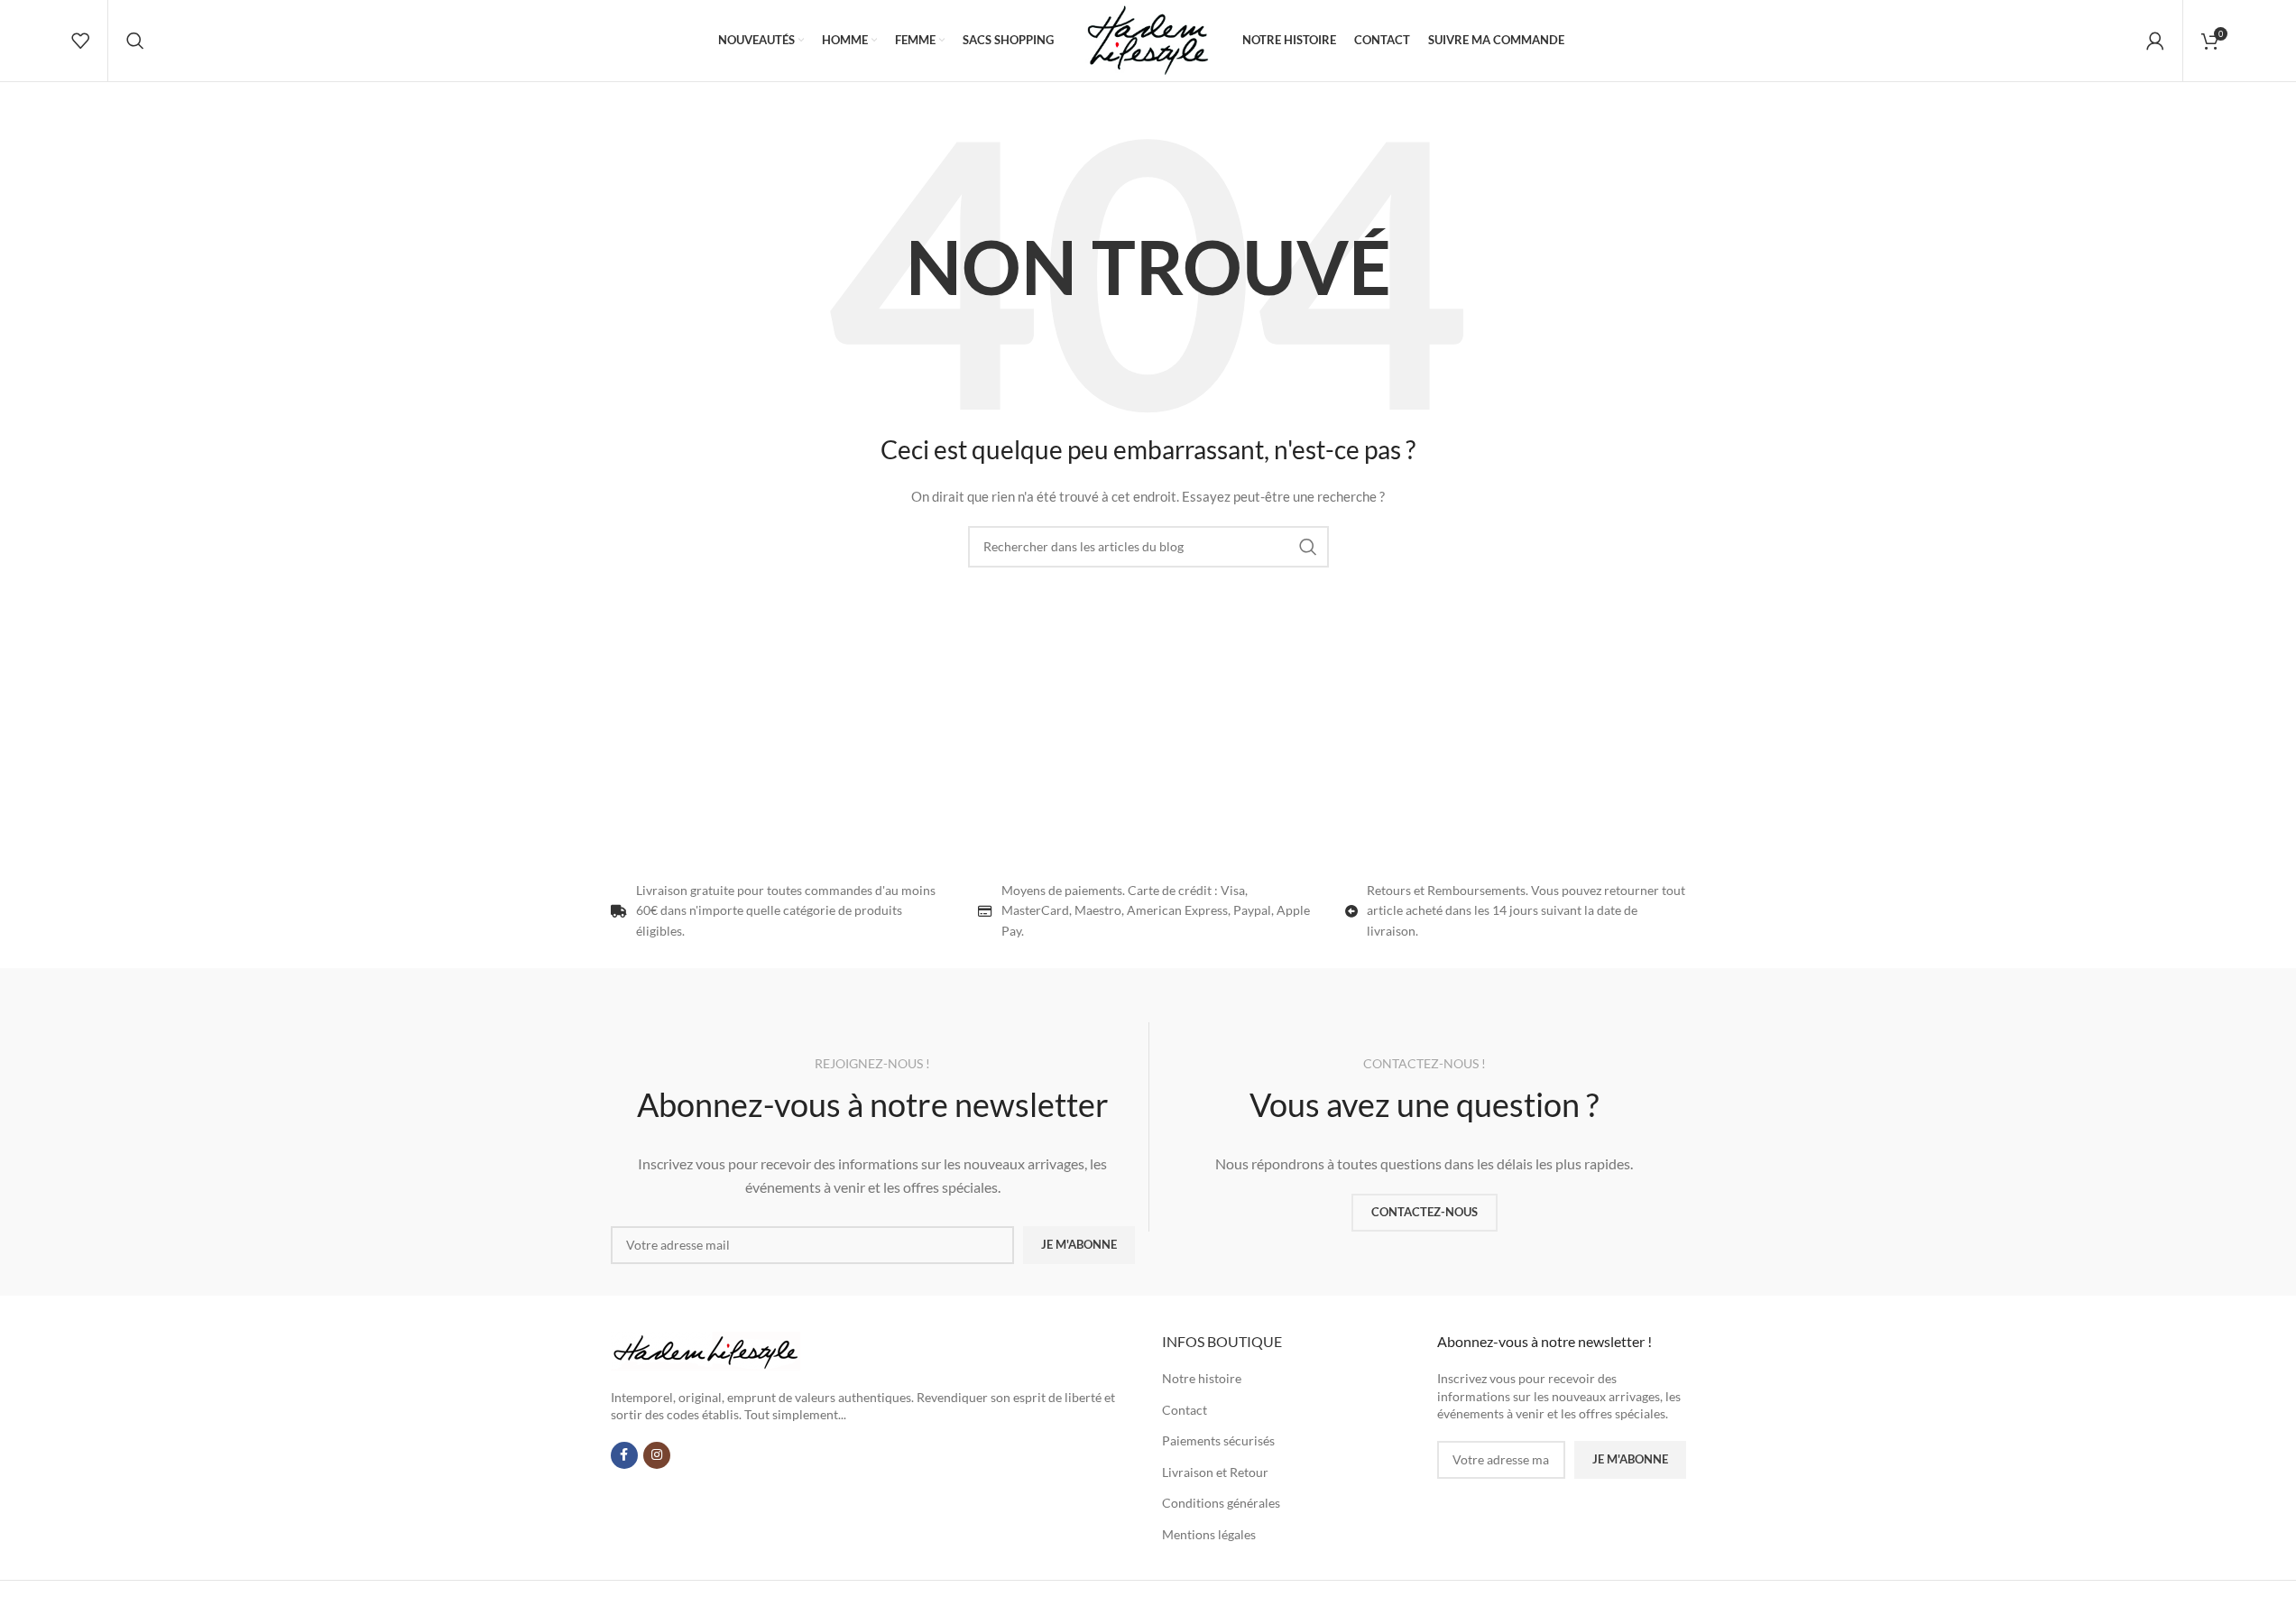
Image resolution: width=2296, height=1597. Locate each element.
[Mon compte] (2155, 41)
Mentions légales (1209, 1534)
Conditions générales (1221, 1503)
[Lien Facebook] (624, 1455)
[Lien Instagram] (657, 1455)
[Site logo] (1148, 39)
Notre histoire (1202, 1378)
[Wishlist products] (80, 41)
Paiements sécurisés (1218, 1440)
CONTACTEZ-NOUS (1425, 1212)
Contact (1185, 1410)
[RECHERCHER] (1308, 547)
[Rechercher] (135, 41)
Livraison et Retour (1215, 1472)
